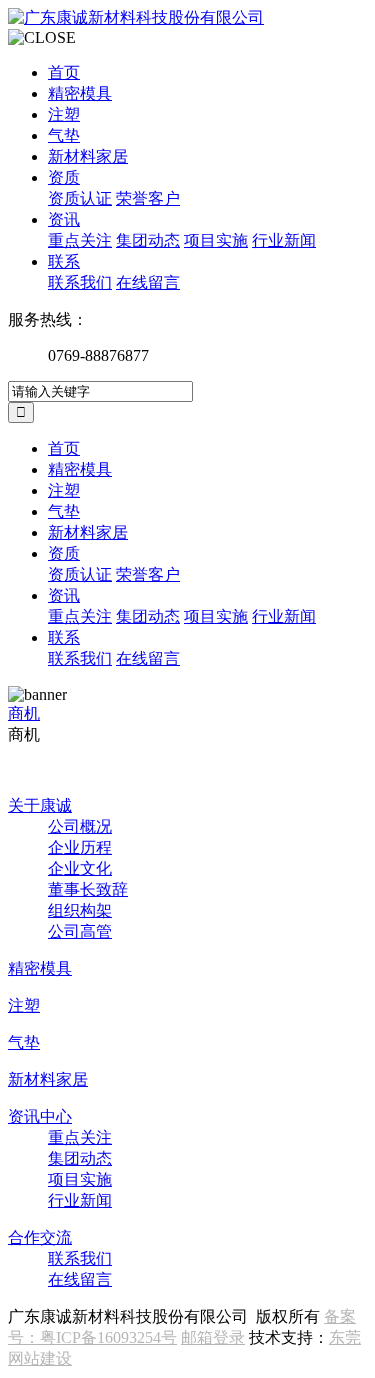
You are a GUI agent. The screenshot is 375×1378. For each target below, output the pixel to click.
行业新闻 (284, 240)
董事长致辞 (88, 889)
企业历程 (80, 847)
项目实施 (216, 240)
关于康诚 (40, 805)
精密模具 (80, 93)
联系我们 (80, 282)
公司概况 (80, 826)
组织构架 (80, 910)
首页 (64, 72)
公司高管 (80, 931)
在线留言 (148, 282)
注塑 (64, 114)
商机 (24, 713)
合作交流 (40, 1237)
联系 (64, 261)
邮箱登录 (213, 1337)
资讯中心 (40, 1116)
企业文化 (80, 868)
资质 (64, 177)
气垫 (64, 135)
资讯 (64, 219)
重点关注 (80, 240)
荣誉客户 (148, 198)
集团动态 (148, 240)
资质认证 (80, 198)
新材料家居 (88, 156)
